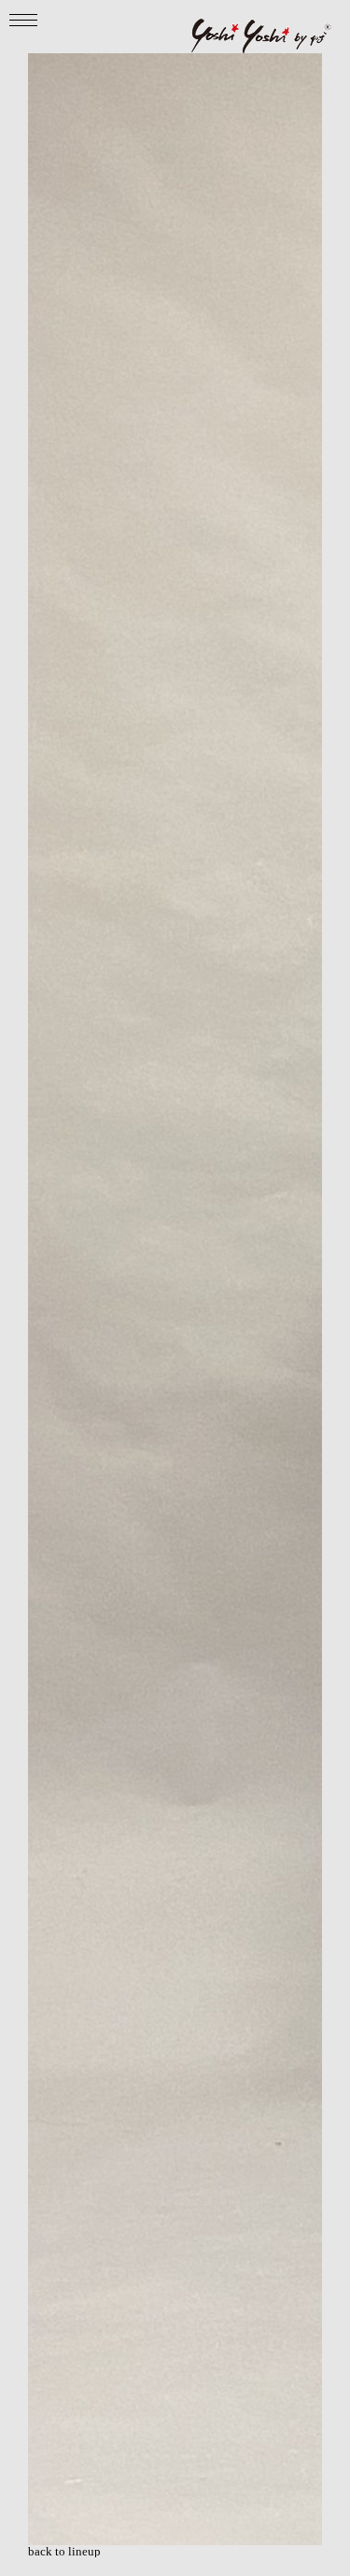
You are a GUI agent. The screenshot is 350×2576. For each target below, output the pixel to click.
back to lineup (64, 2551)
